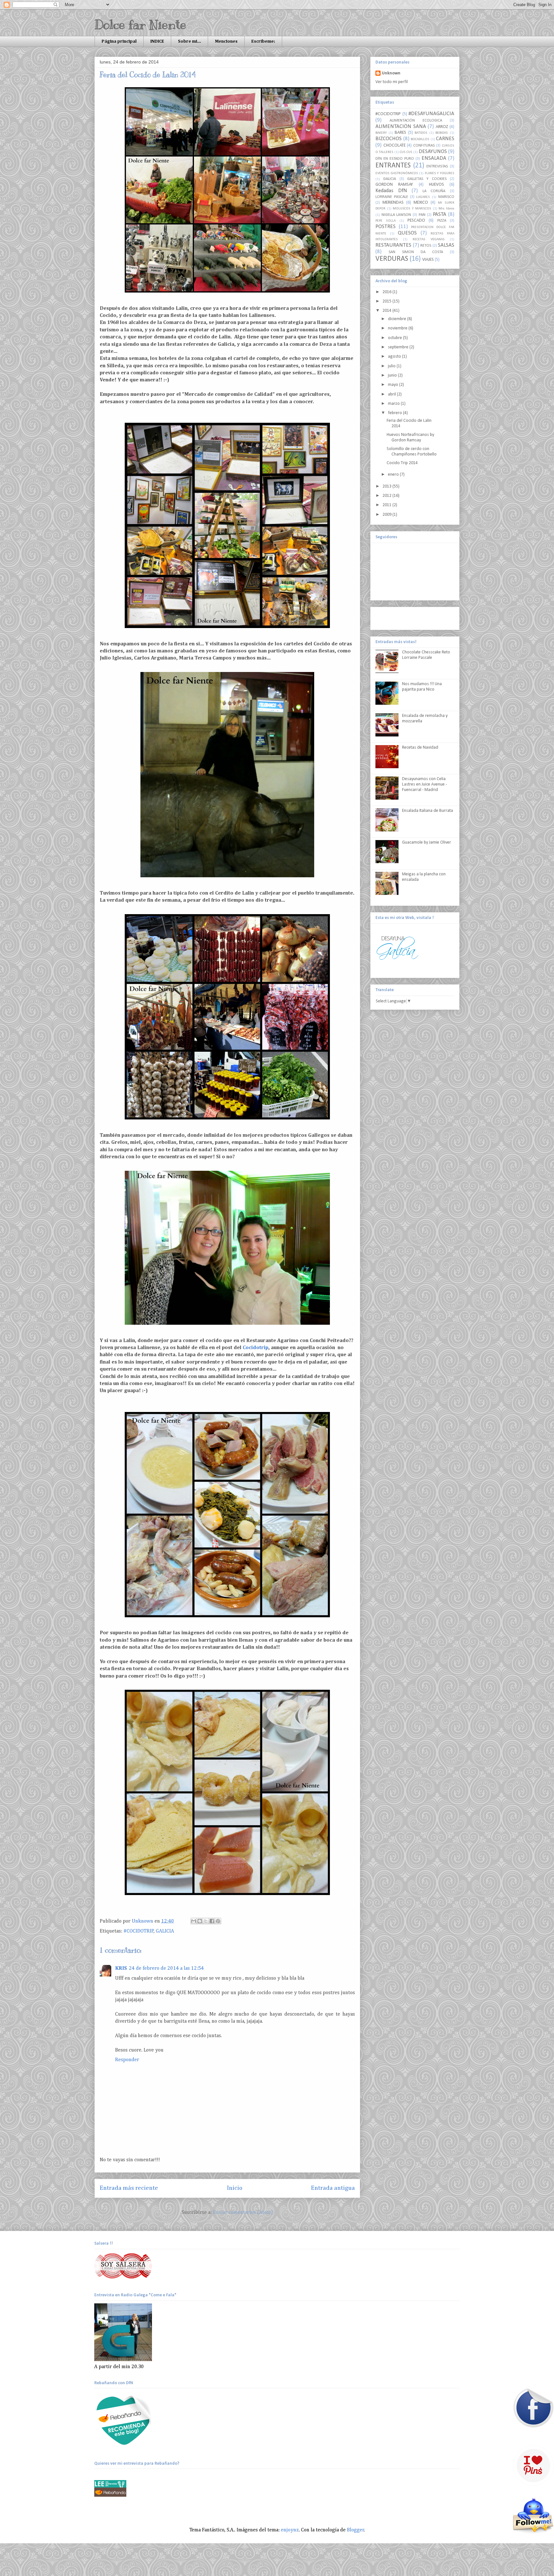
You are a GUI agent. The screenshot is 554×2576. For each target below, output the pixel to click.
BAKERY (381, 133)
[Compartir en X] (206, 1921)
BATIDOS (421, 133)
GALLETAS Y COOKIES (427, 179)
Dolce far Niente (140, 25)
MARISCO (446, 197)
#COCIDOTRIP (139, 1931)
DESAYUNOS (433, 152)
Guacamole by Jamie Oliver (427, 842)
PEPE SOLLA (386, 221)
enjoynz (290, 2530)
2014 (387, 311)
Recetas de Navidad (420, 748)
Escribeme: (263, 41)
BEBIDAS (442, 133)
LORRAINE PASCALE (392, 197)
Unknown (391, 73)
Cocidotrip (256, 1348)
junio (393, 375)
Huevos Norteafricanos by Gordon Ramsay (410, 438)
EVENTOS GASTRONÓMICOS (397, 173)
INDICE (157, 41)
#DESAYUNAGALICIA (431, 114)
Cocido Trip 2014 (402, 463)
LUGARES (423, 197)
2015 (387, 301)
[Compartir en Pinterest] (218, 1921)
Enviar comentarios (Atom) (243, 2213)
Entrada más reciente (129, 2188)
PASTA (440, 214)
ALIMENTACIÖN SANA (401, 127)
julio (392, 366)
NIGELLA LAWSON (396, 215)
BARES (400, 133)
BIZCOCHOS (389, 139)
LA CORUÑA (434, 191)
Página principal (119, 41)
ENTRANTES (393, 166)
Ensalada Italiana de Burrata (428, 811)
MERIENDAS (393, 203)
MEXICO (421, 203)
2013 (387, 486)
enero (394, 475)
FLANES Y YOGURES (440, 173)
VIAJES (428, 260)
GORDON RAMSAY (394, 185)
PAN (422, 215)
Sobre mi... (189, 41)
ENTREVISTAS (437, 166)
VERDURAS (392, 259)
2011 (387, 505)
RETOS (426, 246)
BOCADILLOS (420, 139)
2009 (387, 515)
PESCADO (416, 221)
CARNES (445, 139)
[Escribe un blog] (200, 1921)
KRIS (121, 1968)
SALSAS (446, 245)
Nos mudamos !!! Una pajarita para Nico (422, 687)
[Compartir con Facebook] (212, 1921)
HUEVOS (436, 185)
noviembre (398, 328)
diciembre (398, 319)
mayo (394, 385)
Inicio (235, 2188)
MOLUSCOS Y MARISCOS (412, 209)
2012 (387, 496)
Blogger (356, 2530)
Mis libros (446, 209)
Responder (127, 2060)
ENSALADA (434, 158)
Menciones (226, 41)
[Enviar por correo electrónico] (194, 1921)
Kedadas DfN (391, 191)
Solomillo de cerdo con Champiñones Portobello (412, 452)
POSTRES (386, 227)
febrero (395, 413)
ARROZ (442, 127)
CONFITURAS (424, 146)
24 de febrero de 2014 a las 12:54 (166, 1968)
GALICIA (165, 1931)
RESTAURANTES (393, 245)
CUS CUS (406, 152)
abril (392, 394)
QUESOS (407, 233)
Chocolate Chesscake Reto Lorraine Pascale (426, 655)
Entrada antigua (333, 2188)
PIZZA (442, 221)
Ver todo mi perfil (392, 82)
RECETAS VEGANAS (429, 239)
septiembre (399, 347)
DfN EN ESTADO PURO (395, 159)
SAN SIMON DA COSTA (416, 252)
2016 (387, 292)
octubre (395, 338)
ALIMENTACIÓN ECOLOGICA (416, 121)
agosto (395, 357)
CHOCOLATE (395, 145)
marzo (394, 404)
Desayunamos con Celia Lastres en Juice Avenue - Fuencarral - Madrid (424, 784)
